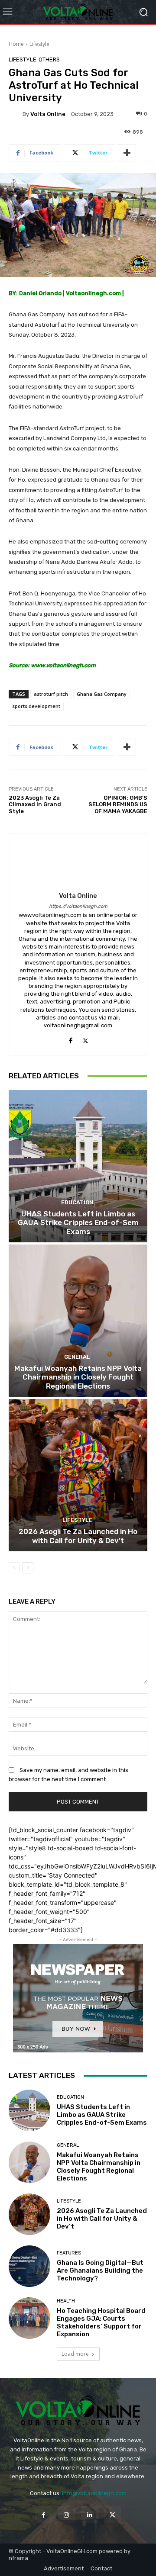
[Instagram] (67, 2515)
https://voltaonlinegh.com (78, 906)
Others (49, 59)
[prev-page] (14, 1568)
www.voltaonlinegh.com (64, 665)
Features (69, 2253)
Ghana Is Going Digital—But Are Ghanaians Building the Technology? (100, 2270)
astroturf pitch (51, 694)
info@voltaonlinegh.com (94, 2493)
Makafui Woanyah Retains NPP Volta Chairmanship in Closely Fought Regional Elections (78, 1377)
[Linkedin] (89, 2515)
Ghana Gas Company (102, 694)
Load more (75, 2354)
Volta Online (48, 114)
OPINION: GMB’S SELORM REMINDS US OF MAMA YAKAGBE (118, 804)
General (77, 1357)
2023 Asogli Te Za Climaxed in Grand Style (35, 804)
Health (66, 2301)
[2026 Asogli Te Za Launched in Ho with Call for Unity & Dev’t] (78, 1475)
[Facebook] (70, 1039)
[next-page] (28, 1568)
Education (77, 1202)
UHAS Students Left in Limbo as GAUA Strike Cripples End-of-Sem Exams (78, 1223)
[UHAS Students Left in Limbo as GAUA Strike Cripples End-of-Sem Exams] (78, 1166)
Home (16, 44)
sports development (36, 706)
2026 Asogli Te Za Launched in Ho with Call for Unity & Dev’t (78, 1536)
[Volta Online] (16, 114)
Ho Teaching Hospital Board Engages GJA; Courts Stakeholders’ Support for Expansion (101, 2322)
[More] (127, 153)
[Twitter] (86, 1039)
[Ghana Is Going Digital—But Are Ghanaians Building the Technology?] (29, 2266)
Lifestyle (39, 44)
